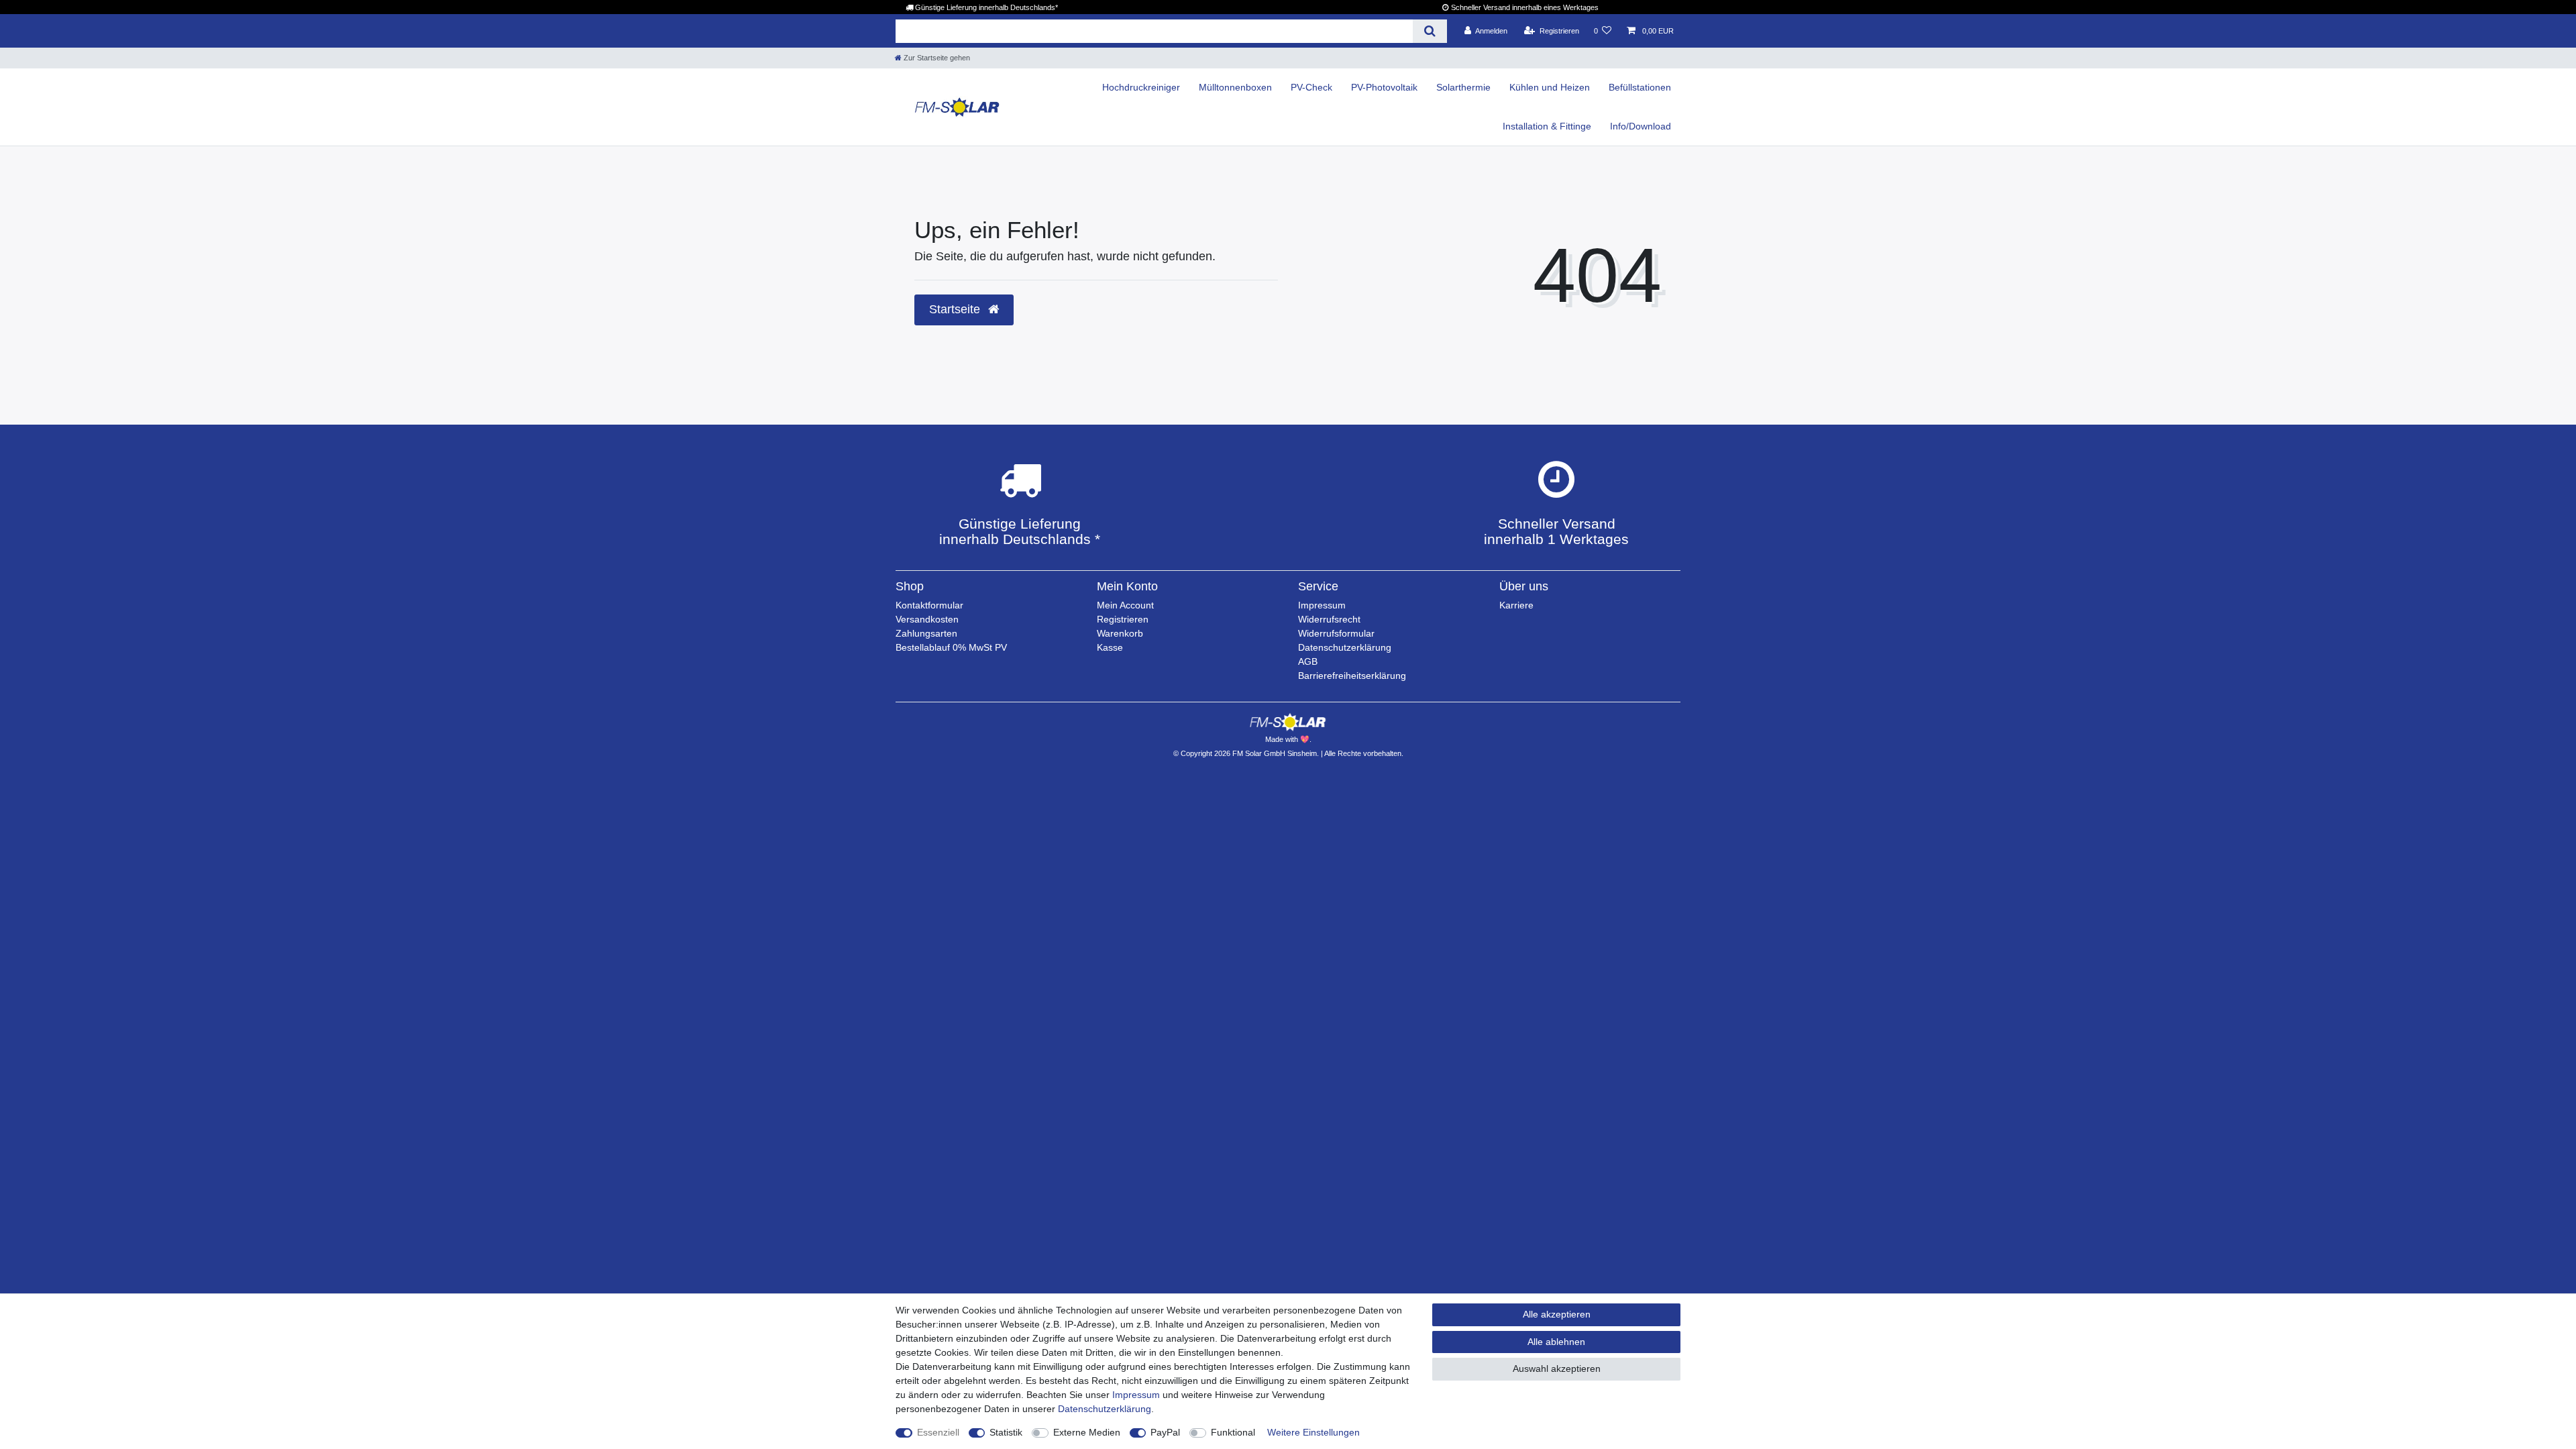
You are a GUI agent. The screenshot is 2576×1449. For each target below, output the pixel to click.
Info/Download (1641, 126)
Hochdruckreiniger (1141, 87)
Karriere (1516, 605)
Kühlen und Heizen (1550, 87)
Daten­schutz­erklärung (1105, 1409)
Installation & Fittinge (1547, 126)
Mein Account (1125, 605)
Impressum (1322, 605)
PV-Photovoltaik (1384, 87)
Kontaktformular (929, 605)
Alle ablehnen (1556, 1342)
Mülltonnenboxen (1235, 87)
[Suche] (1430, 31)
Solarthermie (1463, 87)
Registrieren (1123, 619)
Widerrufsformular (1336, 633)
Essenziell (938, 1432)
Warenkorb (1120, 633)
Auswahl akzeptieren (1557, 1368)
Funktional (1233, 1432)
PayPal (1165, 1432)
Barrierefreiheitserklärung (1352, 676)
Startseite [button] (956, 309)
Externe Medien (1087, 1432)
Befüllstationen (1640, 87)
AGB (1308, 661)
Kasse (1110, 647)
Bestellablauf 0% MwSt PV (951, 647)
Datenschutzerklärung (1345, 647)
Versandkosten (927, 619)
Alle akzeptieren (1557, 1314)
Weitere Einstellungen (1313, 1432)
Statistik (1006, 1432)
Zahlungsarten (926, 633)
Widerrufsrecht (1329, 619)
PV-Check (1311, 87)
